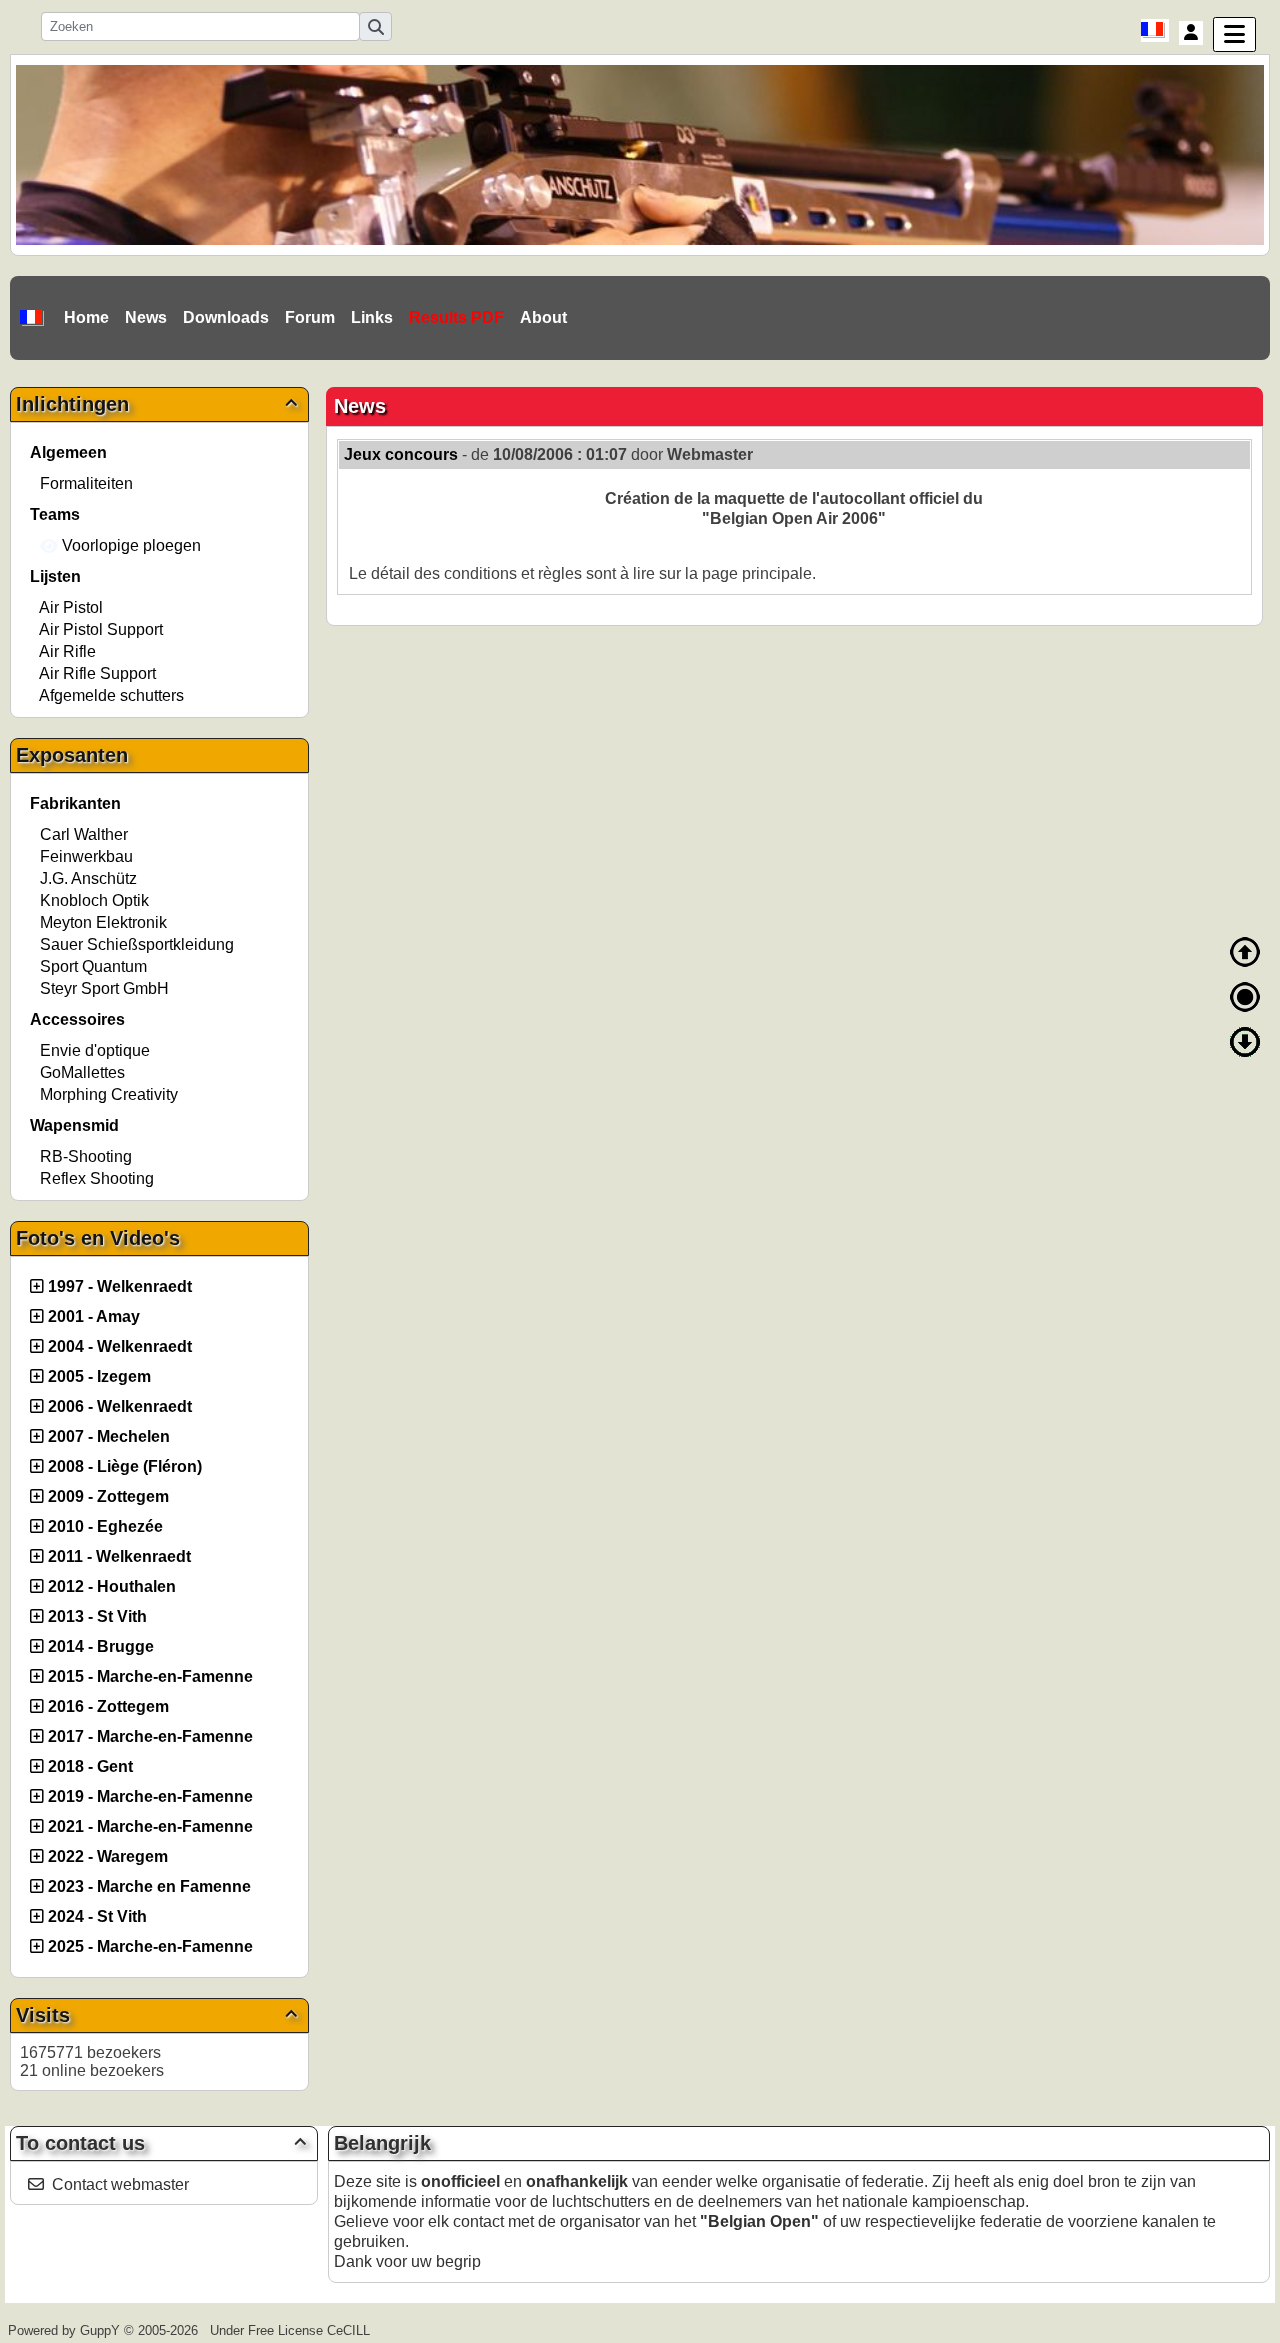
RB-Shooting (86, 1156)
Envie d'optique (95, 1050)
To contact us (161, 2143)
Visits (156, 2015)
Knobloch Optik (94, 900)
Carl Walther (84, 834)
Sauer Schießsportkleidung (137, 944)
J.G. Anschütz (88, 878)
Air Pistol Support (101, 629)
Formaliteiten (86, 483)
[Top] (1245, 952)
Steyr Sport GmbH (104, 988)
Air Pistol (71, 607)
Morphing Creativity (109, 1094)
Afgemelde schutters (111, 695)
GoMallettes (82, 1072)
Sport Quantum (93, 966)
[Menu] (1234, 34)
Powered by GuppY (66, 2330)
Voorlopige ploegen (129, 545)
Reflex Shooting (97, 1178)
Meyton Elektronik (103, 922)
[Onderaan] (1245, 1042)
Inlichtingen (156, 404)
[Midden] (1245, 997)
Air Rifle (67, 651)
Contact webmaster (120, 2184)
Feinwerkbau (86, 856)
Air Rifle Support (97, 673)
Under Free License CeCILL (292, 2330)
